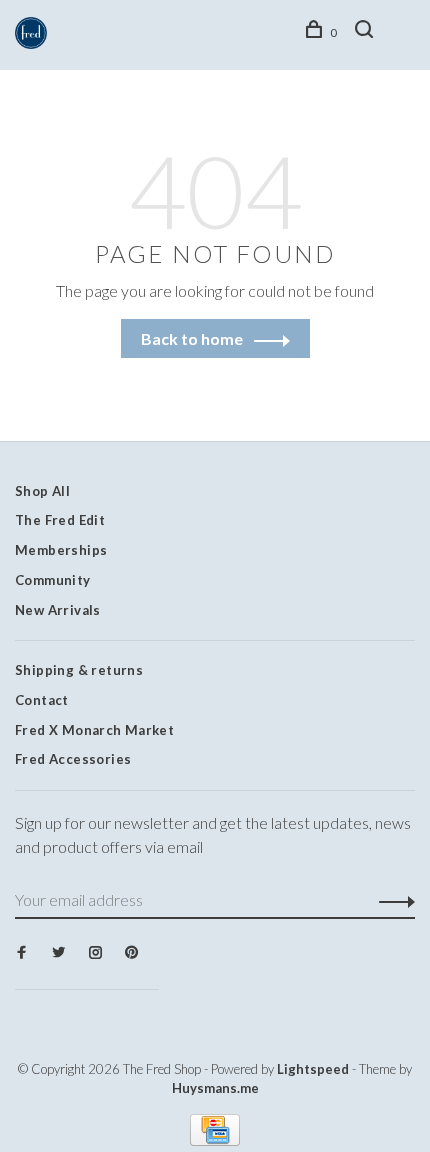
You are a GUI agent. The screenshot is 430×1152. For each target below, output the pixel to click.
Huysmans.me (215, 1088)
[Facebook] (21, 953)
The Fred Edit (60, 520)
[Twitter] (58, 953)
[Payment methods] (215, 1139)
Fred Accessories (73, 759)
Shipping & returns (79, 670)
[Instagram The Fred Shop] (95, 953)
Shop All (42, 491)
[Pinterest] (131, 953)
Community (53, 580)
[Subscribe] (391, 900)
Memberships (61, 550)
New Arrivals (58, 610)
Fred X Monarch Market (94, 730)
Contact (42, 700)
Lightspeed (313, 1069)
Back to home (192, 338)
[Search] (367, 32)
